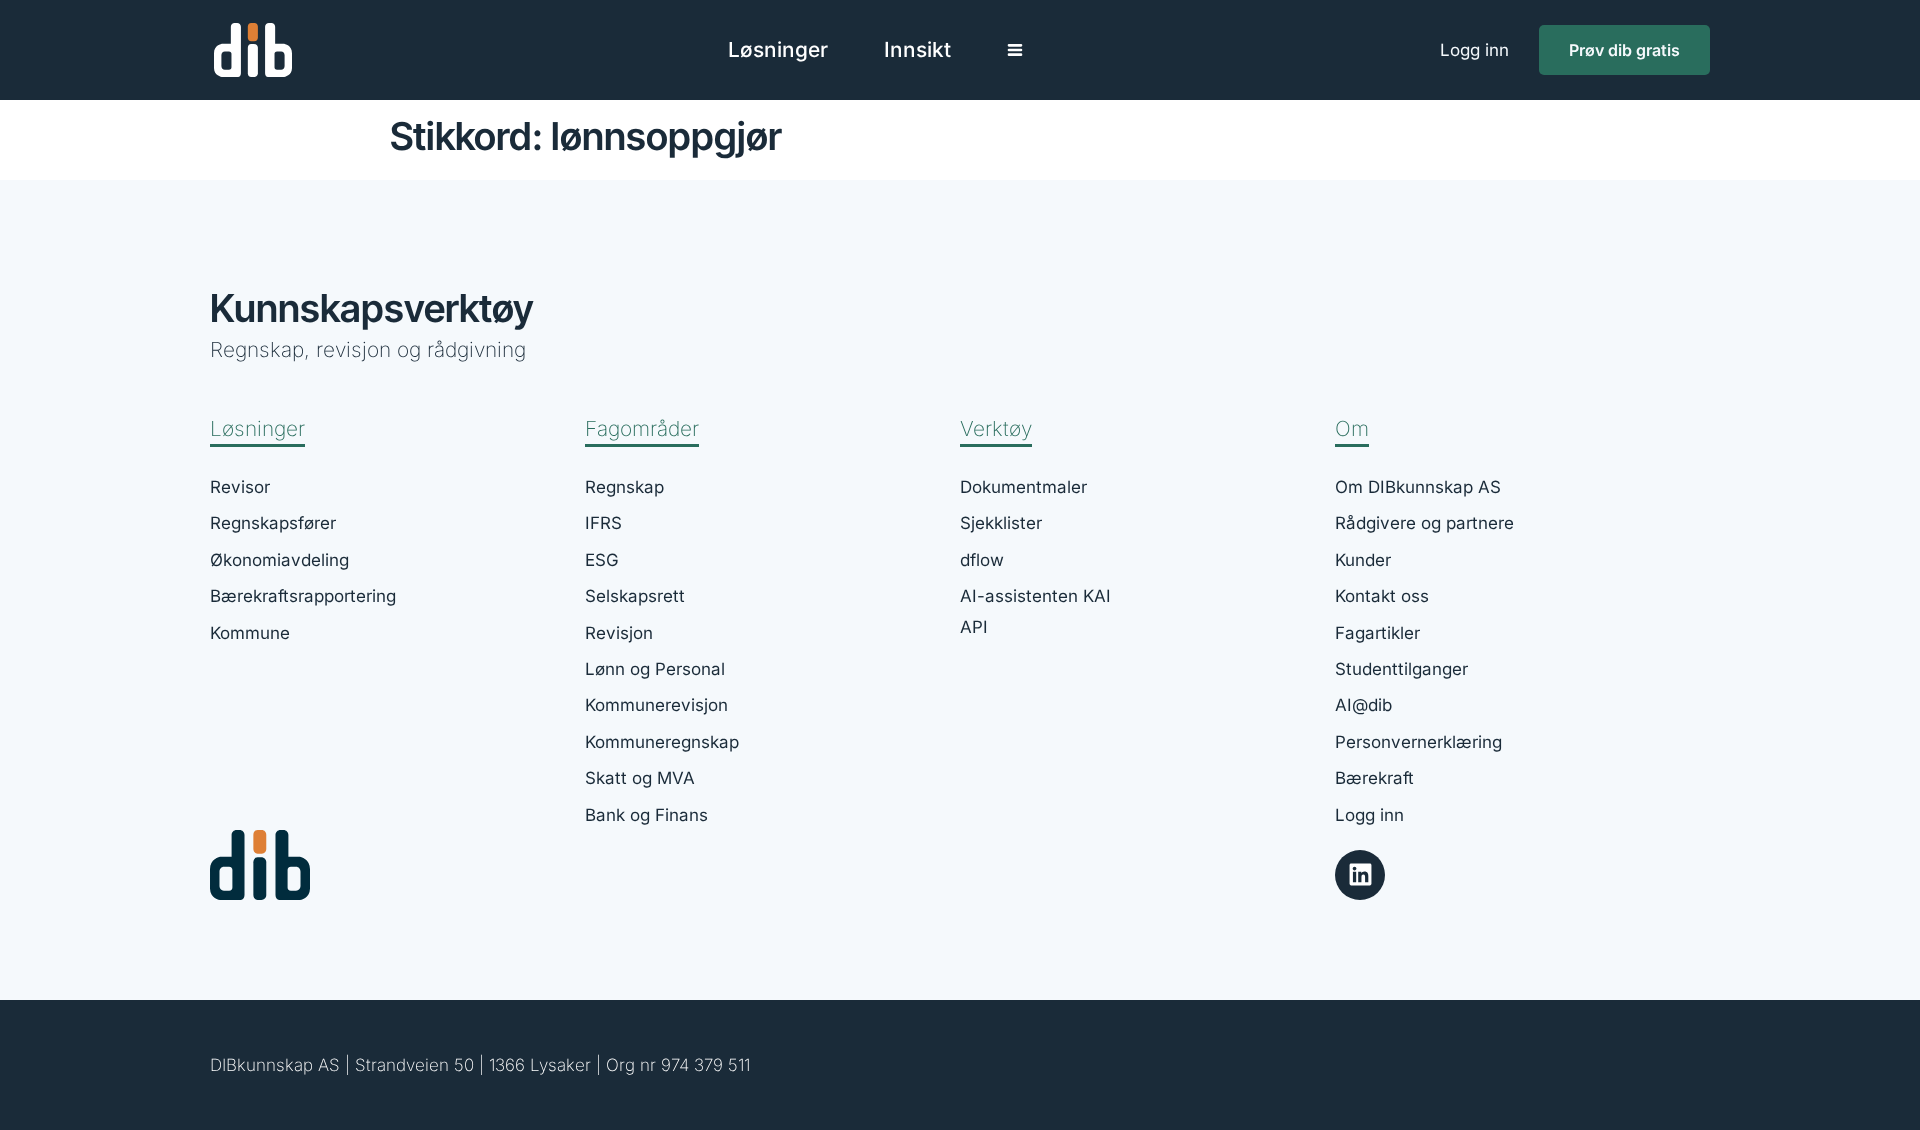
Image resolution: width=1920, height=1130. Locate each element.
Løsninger (257, 428)
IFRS (603, 523)
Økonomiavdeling (279, 560)
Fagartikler (1377, 633)
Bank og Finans (646, 815)
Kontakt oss (1382, 596)
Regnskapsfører (273, 523)
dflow (982, 560)
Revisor (240, 487)
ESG (602, 560)
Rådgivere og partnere (1424, 523)
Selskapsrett (635, 596)
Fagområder (642, 428)
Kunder (1363, 560)
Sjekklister (1001, 523)
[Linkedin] (1360, 875)
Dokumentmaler (1023, 487)
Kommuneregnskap (662, 742)
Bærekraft (1374, 778)
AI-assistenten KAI (1035, 596)
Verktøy (996, 428)
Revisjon (619, 633)
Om (1352, 428)
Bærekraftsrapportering (303, 596)
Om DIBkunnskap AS (1418, 487)
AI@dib (1363, 705)
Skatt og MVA (640, 778)
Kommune (250, 633)
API (974, 627)
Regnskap (624, 487)
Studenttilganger (1401, 669)
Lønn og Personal (655, 669)
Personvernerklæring (1418, 742)
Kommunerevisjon (656, 705)
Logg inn (1474, 50)
